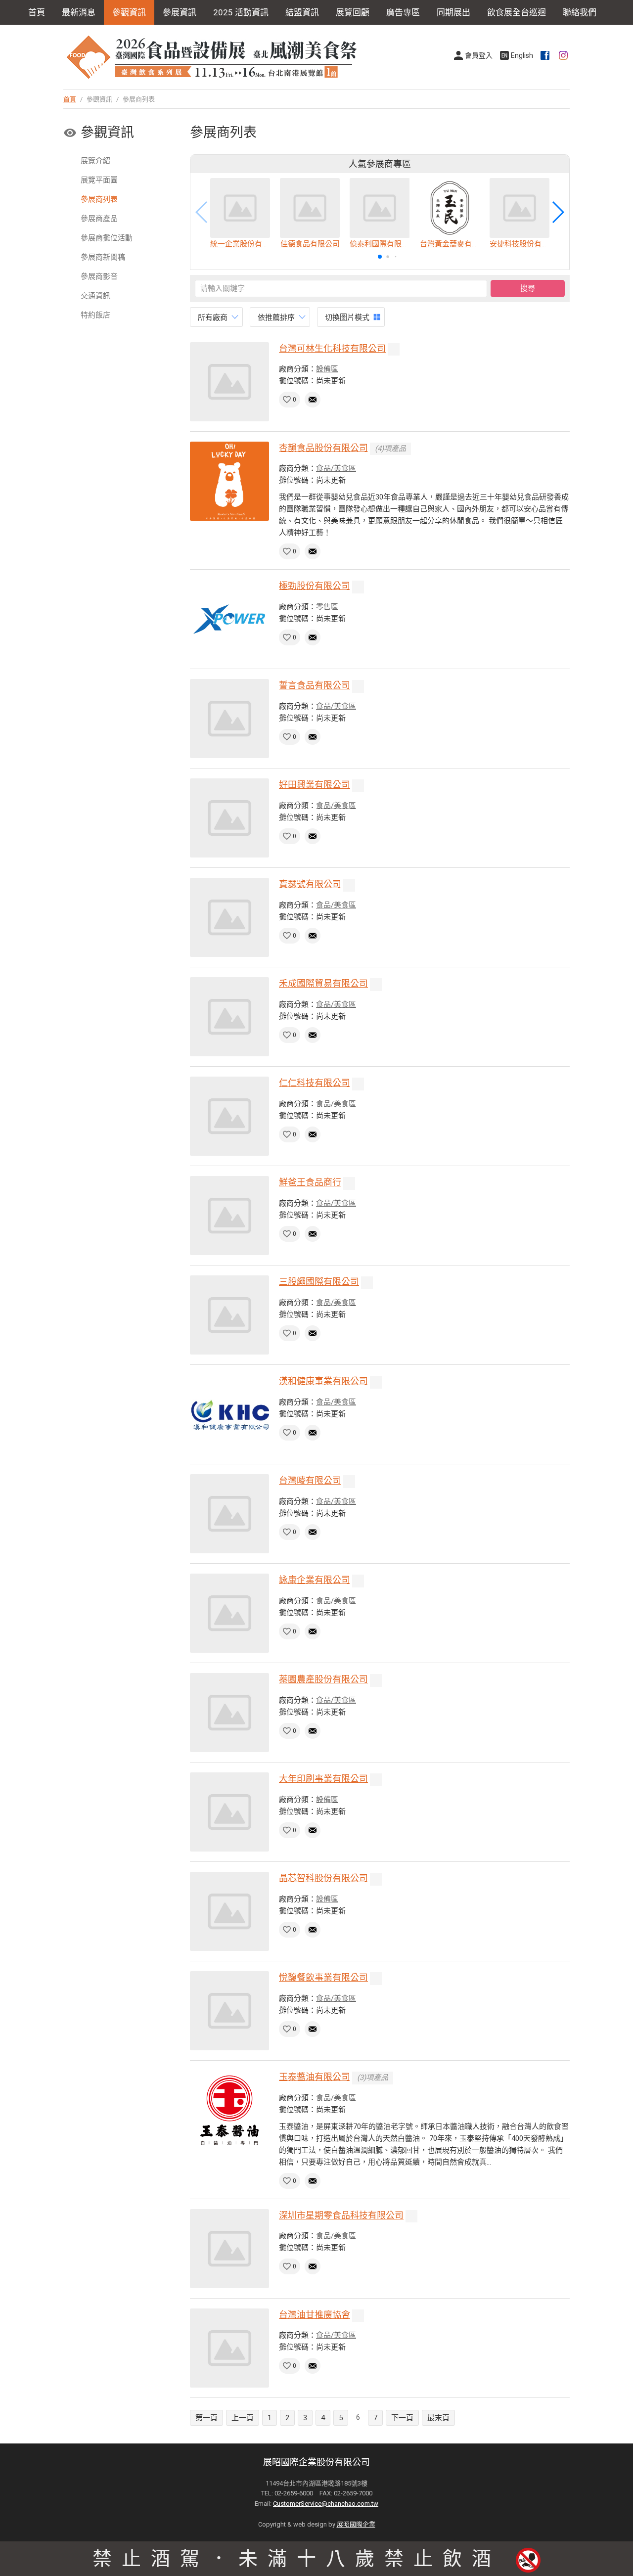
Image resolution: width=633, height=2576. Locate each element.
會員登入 (479, 55)
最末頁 (438, 2418)
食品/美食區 (336, 468)
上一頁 (243, 2418)
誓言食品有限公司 (315, 685)
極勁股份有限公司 (315, 586)
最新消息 (79, 12)
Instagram (564, 55)
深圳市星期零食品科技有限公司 (341, 2215)
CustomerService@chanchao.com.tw (326, 2504)
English (522, 55)
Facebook (546, 55)
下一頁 (402, 2418)
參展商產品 (99, 219)
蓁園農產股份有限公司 (323, 1679)
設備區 (327, 369)
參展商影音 (99, 276)
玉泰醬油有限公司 (315, 2077)
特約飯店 (95, 315)
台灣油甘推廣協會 (315, 2315)
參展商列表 (99, 199)
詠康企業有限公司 (315, 1580)
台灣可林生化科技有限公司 (332, 348)
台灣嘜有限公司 (310, 1480)
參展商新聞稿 (103, 257)
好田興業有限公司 (315, 785)
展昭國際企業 (356, 2524)
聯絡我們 (580, 12)
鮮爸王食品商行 (310, 1182)
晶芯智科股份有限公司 (323, 1878)
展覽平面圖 (99, 180)
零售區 (327, 607)
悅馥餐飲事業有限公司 (323, 1977)
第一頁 (206, 2418)
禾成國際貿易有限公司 (323, 983)
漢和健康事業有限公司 (323, 1381)
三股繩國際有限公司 (319, 1282)
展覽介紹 (95, 161)
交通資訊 (95, 296)
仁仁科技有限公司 (315, 1083)
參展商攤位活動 (107, 238)
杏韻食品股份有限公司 (323, 448)
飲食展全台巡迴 (517, 12)
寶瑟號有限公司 (310, 884)
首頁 (37, 12)
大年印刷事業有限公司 (323, 1779)
